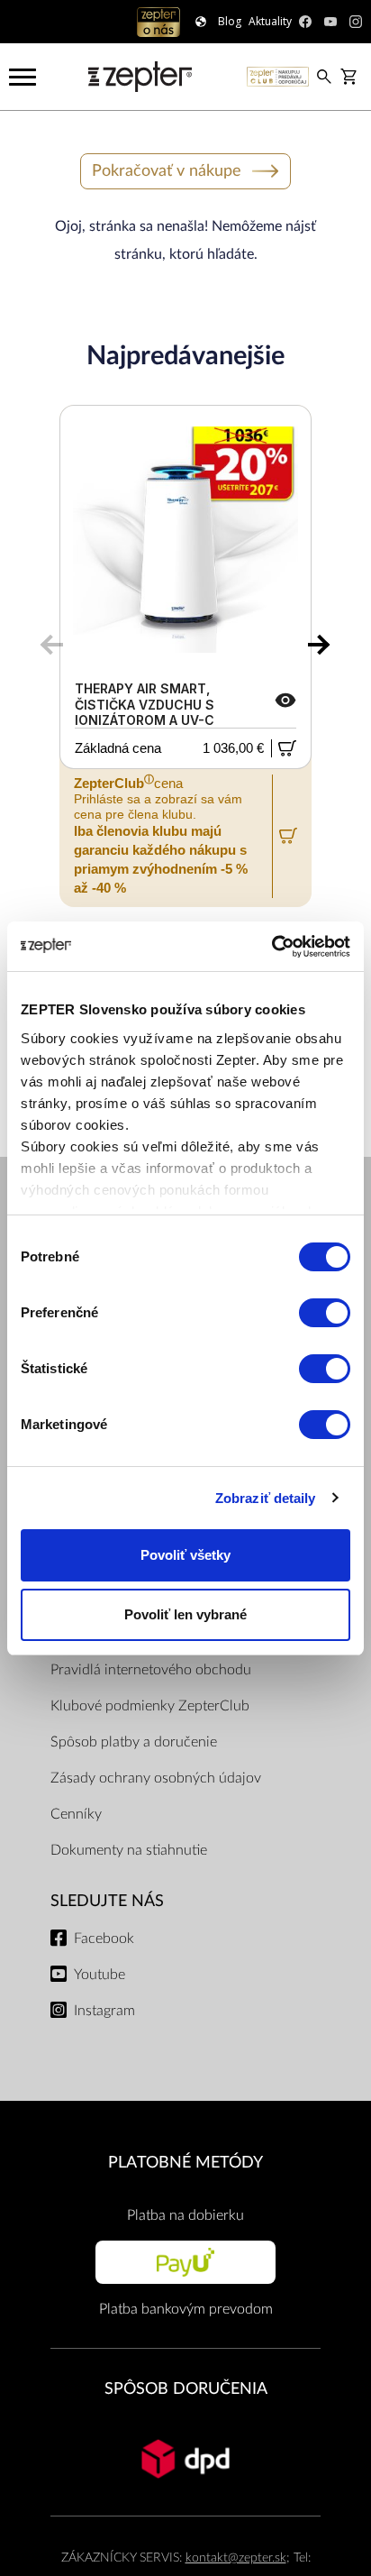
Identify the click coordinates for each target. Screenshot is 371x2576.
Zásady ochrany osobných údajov (156, 1778)
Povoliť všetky (185, 1555)
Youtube (100, 1975)
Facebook (104, 1939)
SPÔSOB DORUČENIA (186, 2389)
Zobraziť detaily (266, 1498)
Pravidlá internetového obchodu (151, 1670)
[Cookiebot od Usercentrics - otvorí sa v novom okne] (271, 947)
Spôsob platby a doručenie (134, 1742)
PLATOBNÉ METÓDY (185, 2163)
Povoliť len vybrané (185, 1614)
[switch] (325, 1313)
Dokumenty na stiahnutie (129, 1850)
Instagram (104, 2011)
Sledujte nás (107, 1901)
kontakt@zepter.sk (236, 2558)
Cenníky (76, 1814)
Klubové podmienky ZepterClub (150, 1706)
